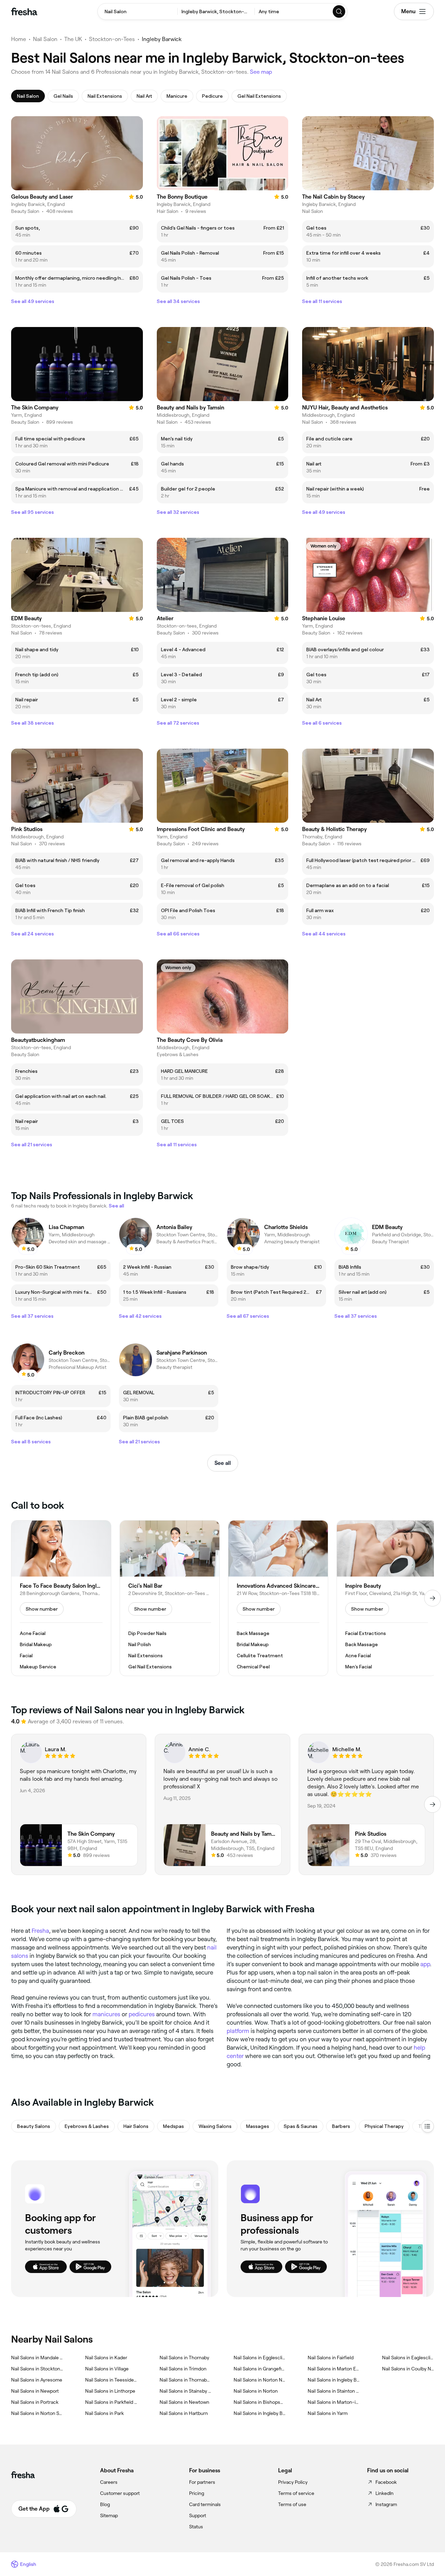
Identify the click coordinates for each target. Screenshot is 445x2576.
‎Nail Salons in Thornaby (184, 2358)
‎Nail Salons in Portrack (35, 2402)
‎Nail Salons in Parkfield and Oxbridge (111, 2402)
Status (196, 2527)
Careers (109, 2482)
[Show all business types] (428, 2126)
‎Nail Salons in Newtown (184, 2402)
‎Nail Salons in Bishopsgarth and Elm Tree (260, 2402)
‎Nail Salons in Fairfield (331, 2358)
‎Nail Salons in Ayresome (37, 2380)
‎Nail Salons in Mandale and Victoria (37, 2358)
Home (19, 39)
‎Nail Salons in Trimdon (183, 2369)
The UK (73, 39)
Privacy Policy (293, 2482)
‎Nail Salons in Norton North (260, 2380)
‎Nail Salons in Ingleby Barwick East (260, 2413)
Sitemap (109, 2515)
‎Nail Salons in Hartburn (184, 2413)
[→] (432, 1598)
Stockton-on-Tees (112, 39)
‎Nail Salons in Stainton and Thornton (334, 2391)
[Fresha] (24, 11)
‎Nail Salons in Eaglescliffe (408, 2358)
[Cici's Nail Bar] (170, 1598)
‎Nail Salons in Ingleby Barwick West (334, 2380)
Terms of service (296, 2493)
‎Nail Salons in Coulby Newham (408, 2369)
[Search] (339, 11)
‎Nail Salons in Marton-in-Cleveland (334, 2402)
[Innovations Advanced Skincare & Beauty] (278, 1598)
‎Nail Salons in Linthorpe (110, 2391)
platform (238, 2031)
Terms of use (292, 2504)
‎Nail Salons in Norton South (37, 2413)
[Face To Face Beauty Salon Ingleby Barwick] (61, 1598)
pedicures (142, 2014)
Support (198, 2515)
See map (261, 72)
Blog (105, 2504)
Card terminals (205, 2504)
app (425, 1964)
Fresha (40, 1931)
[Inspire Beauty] (387, 1598)
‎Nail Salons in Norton (256, 2391)
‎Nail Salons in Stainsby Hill (185, 2391)
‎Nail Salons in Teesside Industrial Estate (111, 2380)
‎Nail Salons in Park (104, 2413)
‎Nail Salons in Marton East (334, 2369)
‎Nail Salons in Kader (106, 2358)
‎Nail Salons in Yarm (328, 2413)
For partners (202, 2482)
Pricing (197, 2493)
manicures (106, 2014)
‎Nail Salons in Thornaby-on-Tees (185, 2380)
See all (223, 1463)
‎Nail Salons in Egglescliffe (260, 2358)
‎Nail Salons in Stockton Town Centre (37, 2369)
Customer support (120, 2493)
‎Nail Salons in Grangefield (260, 2369)
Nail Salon (45, 39)
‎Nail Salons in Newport (35, 2391)
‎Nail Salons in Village (107, 2369)
